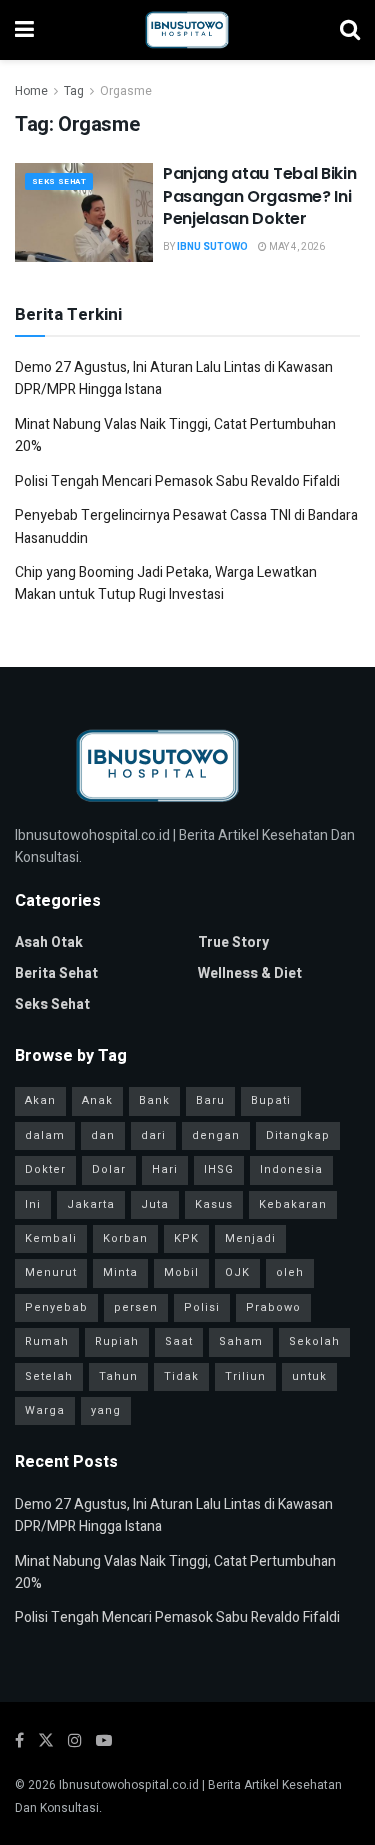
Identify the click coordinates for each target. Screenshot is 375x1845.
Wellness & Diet (250, 973)
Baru (210, 1100)
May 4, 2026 (296, 247)
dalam (45, 1135)
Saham (241, 1341)
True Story (233, 942)
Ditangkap (298, 1135)
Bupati (271, 1100)
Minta (120, 1272)
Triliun (245, 1376)
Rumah (47, 1341)
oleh (290, 1272)
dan (103, 1135)
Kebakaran (293, 1204)
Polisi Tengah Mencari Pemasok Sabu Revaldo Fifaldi (177, 481)
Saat (179, 1341)
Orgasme (126, 91)
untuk (309, 1376)
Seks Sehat (59, 181)
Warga (45, 1410)
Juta (155, 1204)
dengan (216, 1135)
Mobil (181, 1272)
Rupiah (117, 1341)
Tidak (181, 1376)
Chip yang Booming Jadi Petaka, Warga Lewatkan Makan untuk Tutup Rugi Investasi (166, 583)
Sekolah (314, 1341)
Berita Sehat (56, 973)
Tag (74, 91)
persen (136, 1307)
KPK (186, 1238)
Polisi (202, 1307)
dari (153, 1135)
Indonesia (291, 1169)
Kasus (214, 1204)
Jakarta (91, 1204)
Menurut (51, 1272)
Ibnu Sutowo (212, 247)
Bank (154, 1100)
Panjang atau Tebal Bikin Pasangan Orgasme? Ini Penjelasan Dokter (259, 196)
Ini (33, 1204)
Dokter (45, 1169)
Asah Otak (49, 942)
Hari (165, 1169)
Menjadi (250, 1238)
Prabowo (273, 1307)
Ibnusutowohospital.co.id (129, 1785)
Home (31, 91)
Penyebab (56, 1307)
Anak (97, 1100)
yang (106, 1410)
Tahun (118, 1376)
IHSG (219, 1169)
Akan (40, 1100)
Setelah (49, 1376)
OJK (237, 1272)
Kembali (51, 1238)
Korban (125, 1238)
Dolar (109, 1169)
